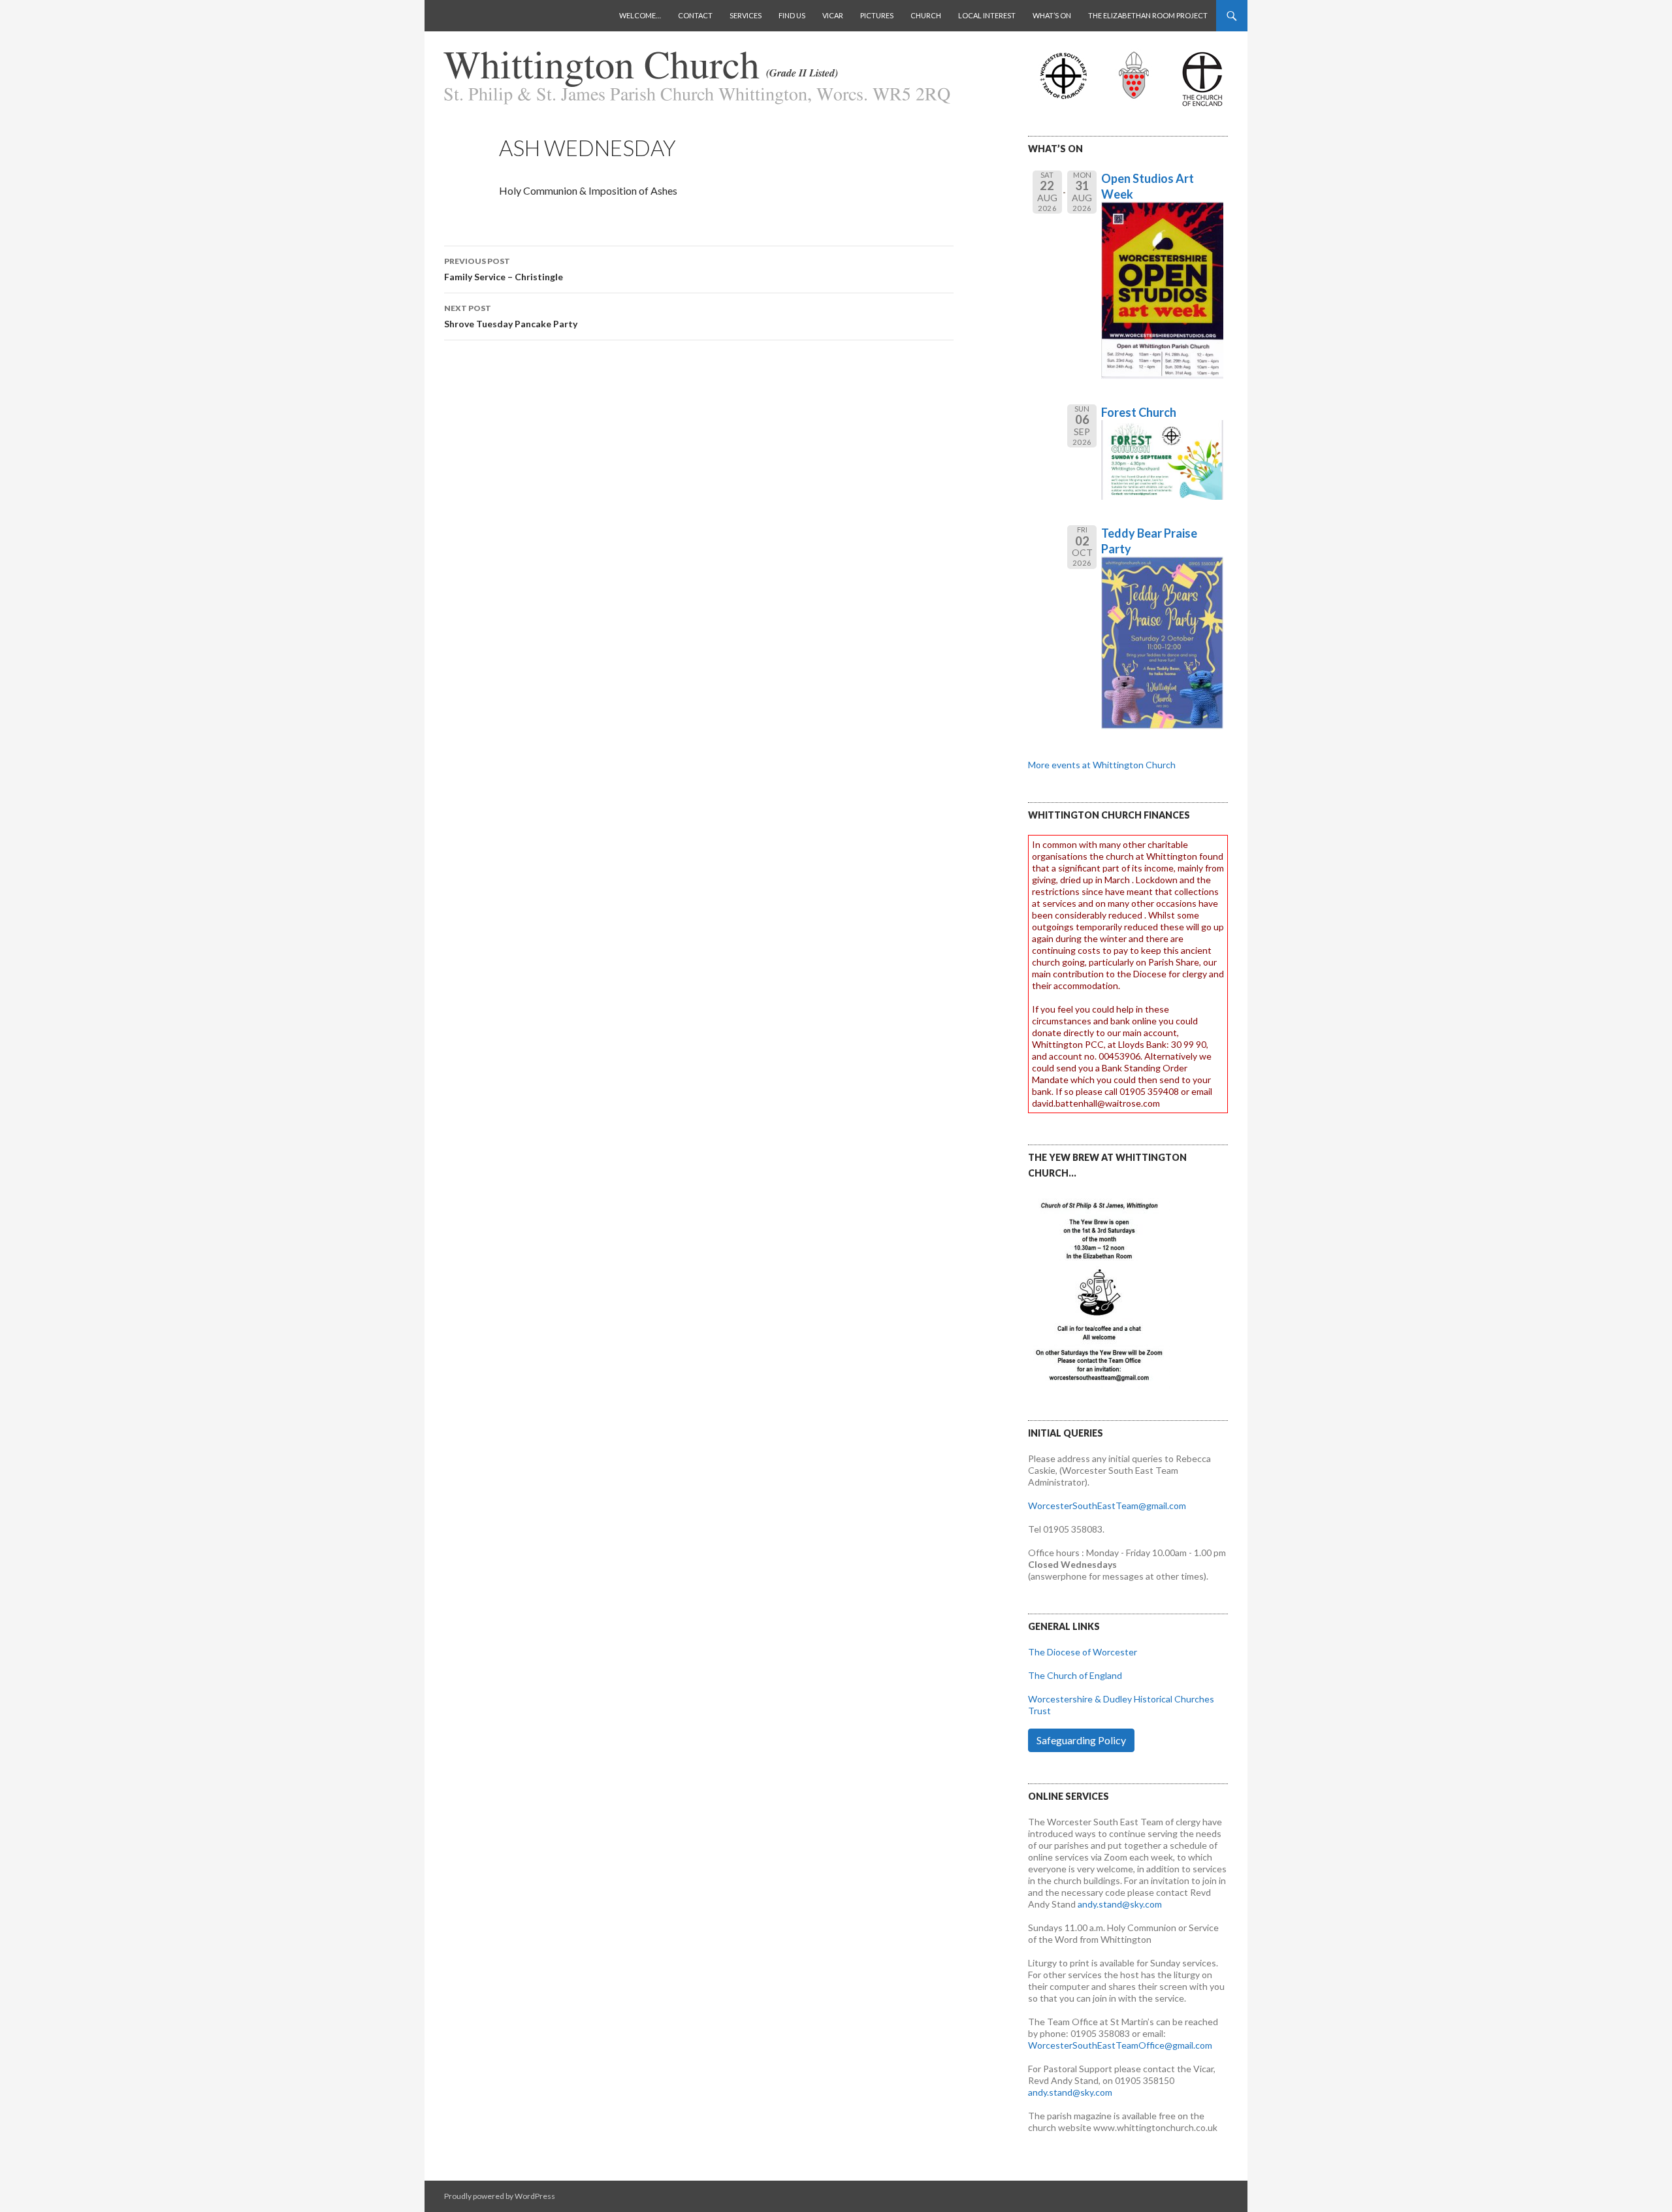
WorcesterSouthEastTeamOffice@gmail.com (1120, 2045)
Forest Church (1139, 412)
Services (746, 15)
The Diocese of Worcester (1083, 1652)
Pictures (877, 15)
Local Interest (987, 15)
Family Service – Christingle (504, 269)
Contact (695, 15)
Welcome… (640, 15)
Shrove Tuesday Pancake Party (511, 316)
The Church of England (1075, 1675)
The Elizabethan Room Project (1148, 15)
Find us (792, 15)
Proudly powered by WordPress (500, 2196)
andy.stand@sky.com (1120, 1904)
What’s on (1052, 15)
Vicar (833, 15)
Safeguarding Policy (1081, 1740)
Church (926, 15)
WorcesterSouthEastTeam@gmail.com (1107, 1505)
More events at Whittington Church (1102, 765)
